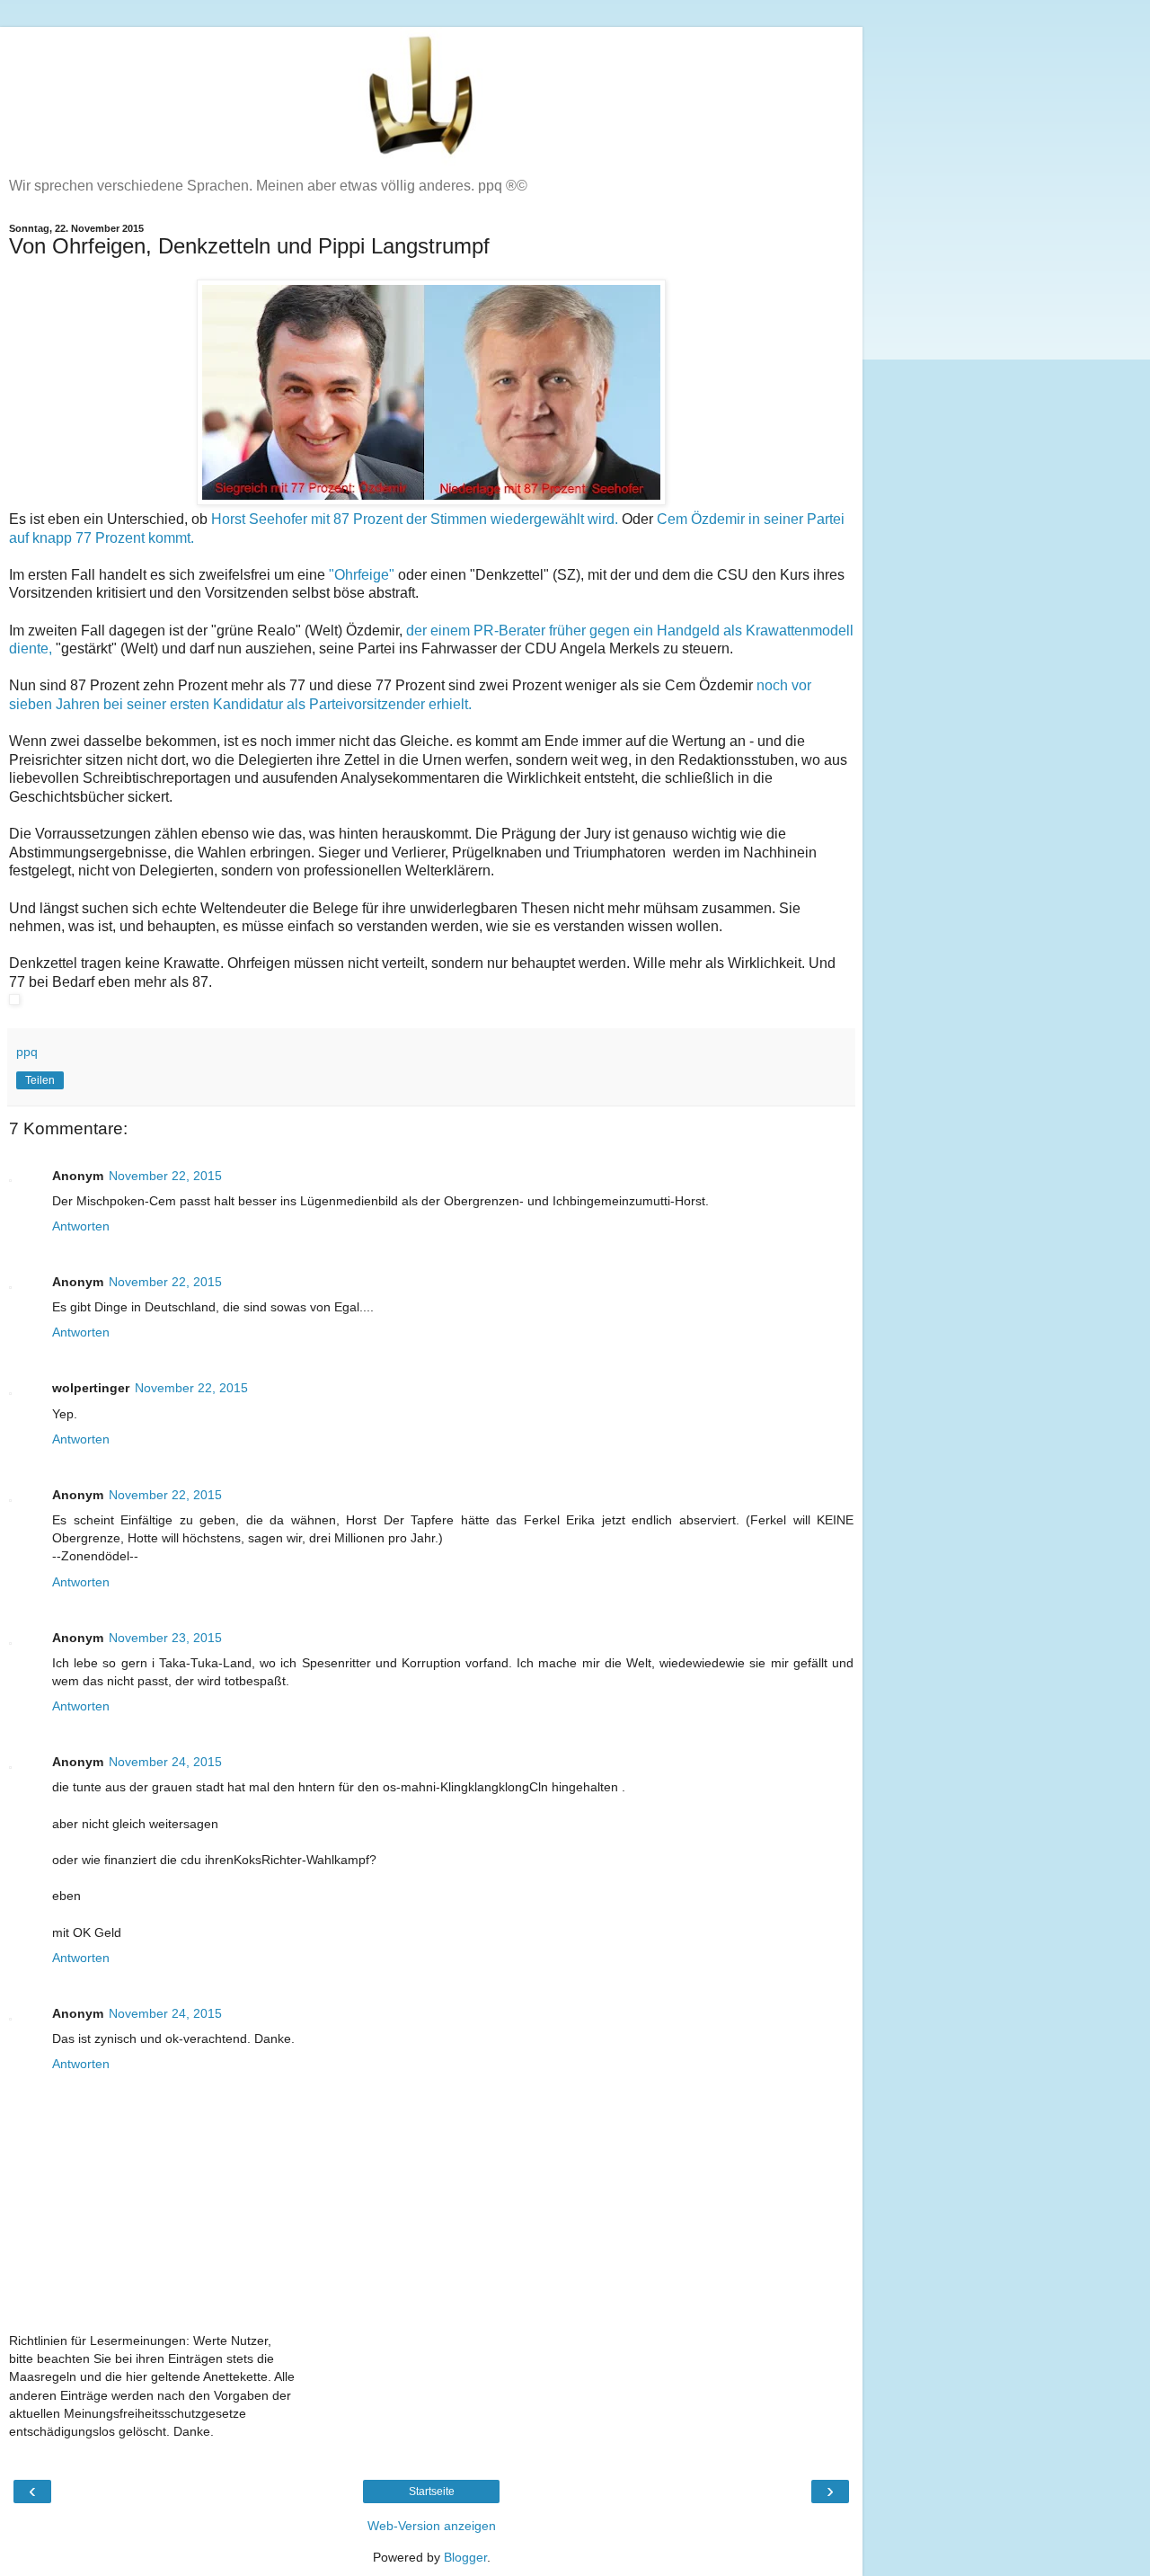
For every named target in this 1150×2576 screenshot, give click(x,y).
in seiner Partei (796, 519)
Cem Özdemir (703, 519)
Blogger (465, 2557)
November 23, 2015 (165, 1638)
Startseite (432, 2492)
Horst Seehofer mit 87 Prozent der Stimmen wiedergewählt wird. (415, 519)
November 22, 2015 (165, 1176)
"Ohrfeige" (362, 575)
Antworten (81, 1226)
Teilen (40, 1080)
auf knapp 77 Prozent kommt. (102, 538)
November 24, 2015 (165, 1762)
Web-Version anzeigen (432, 2526)
